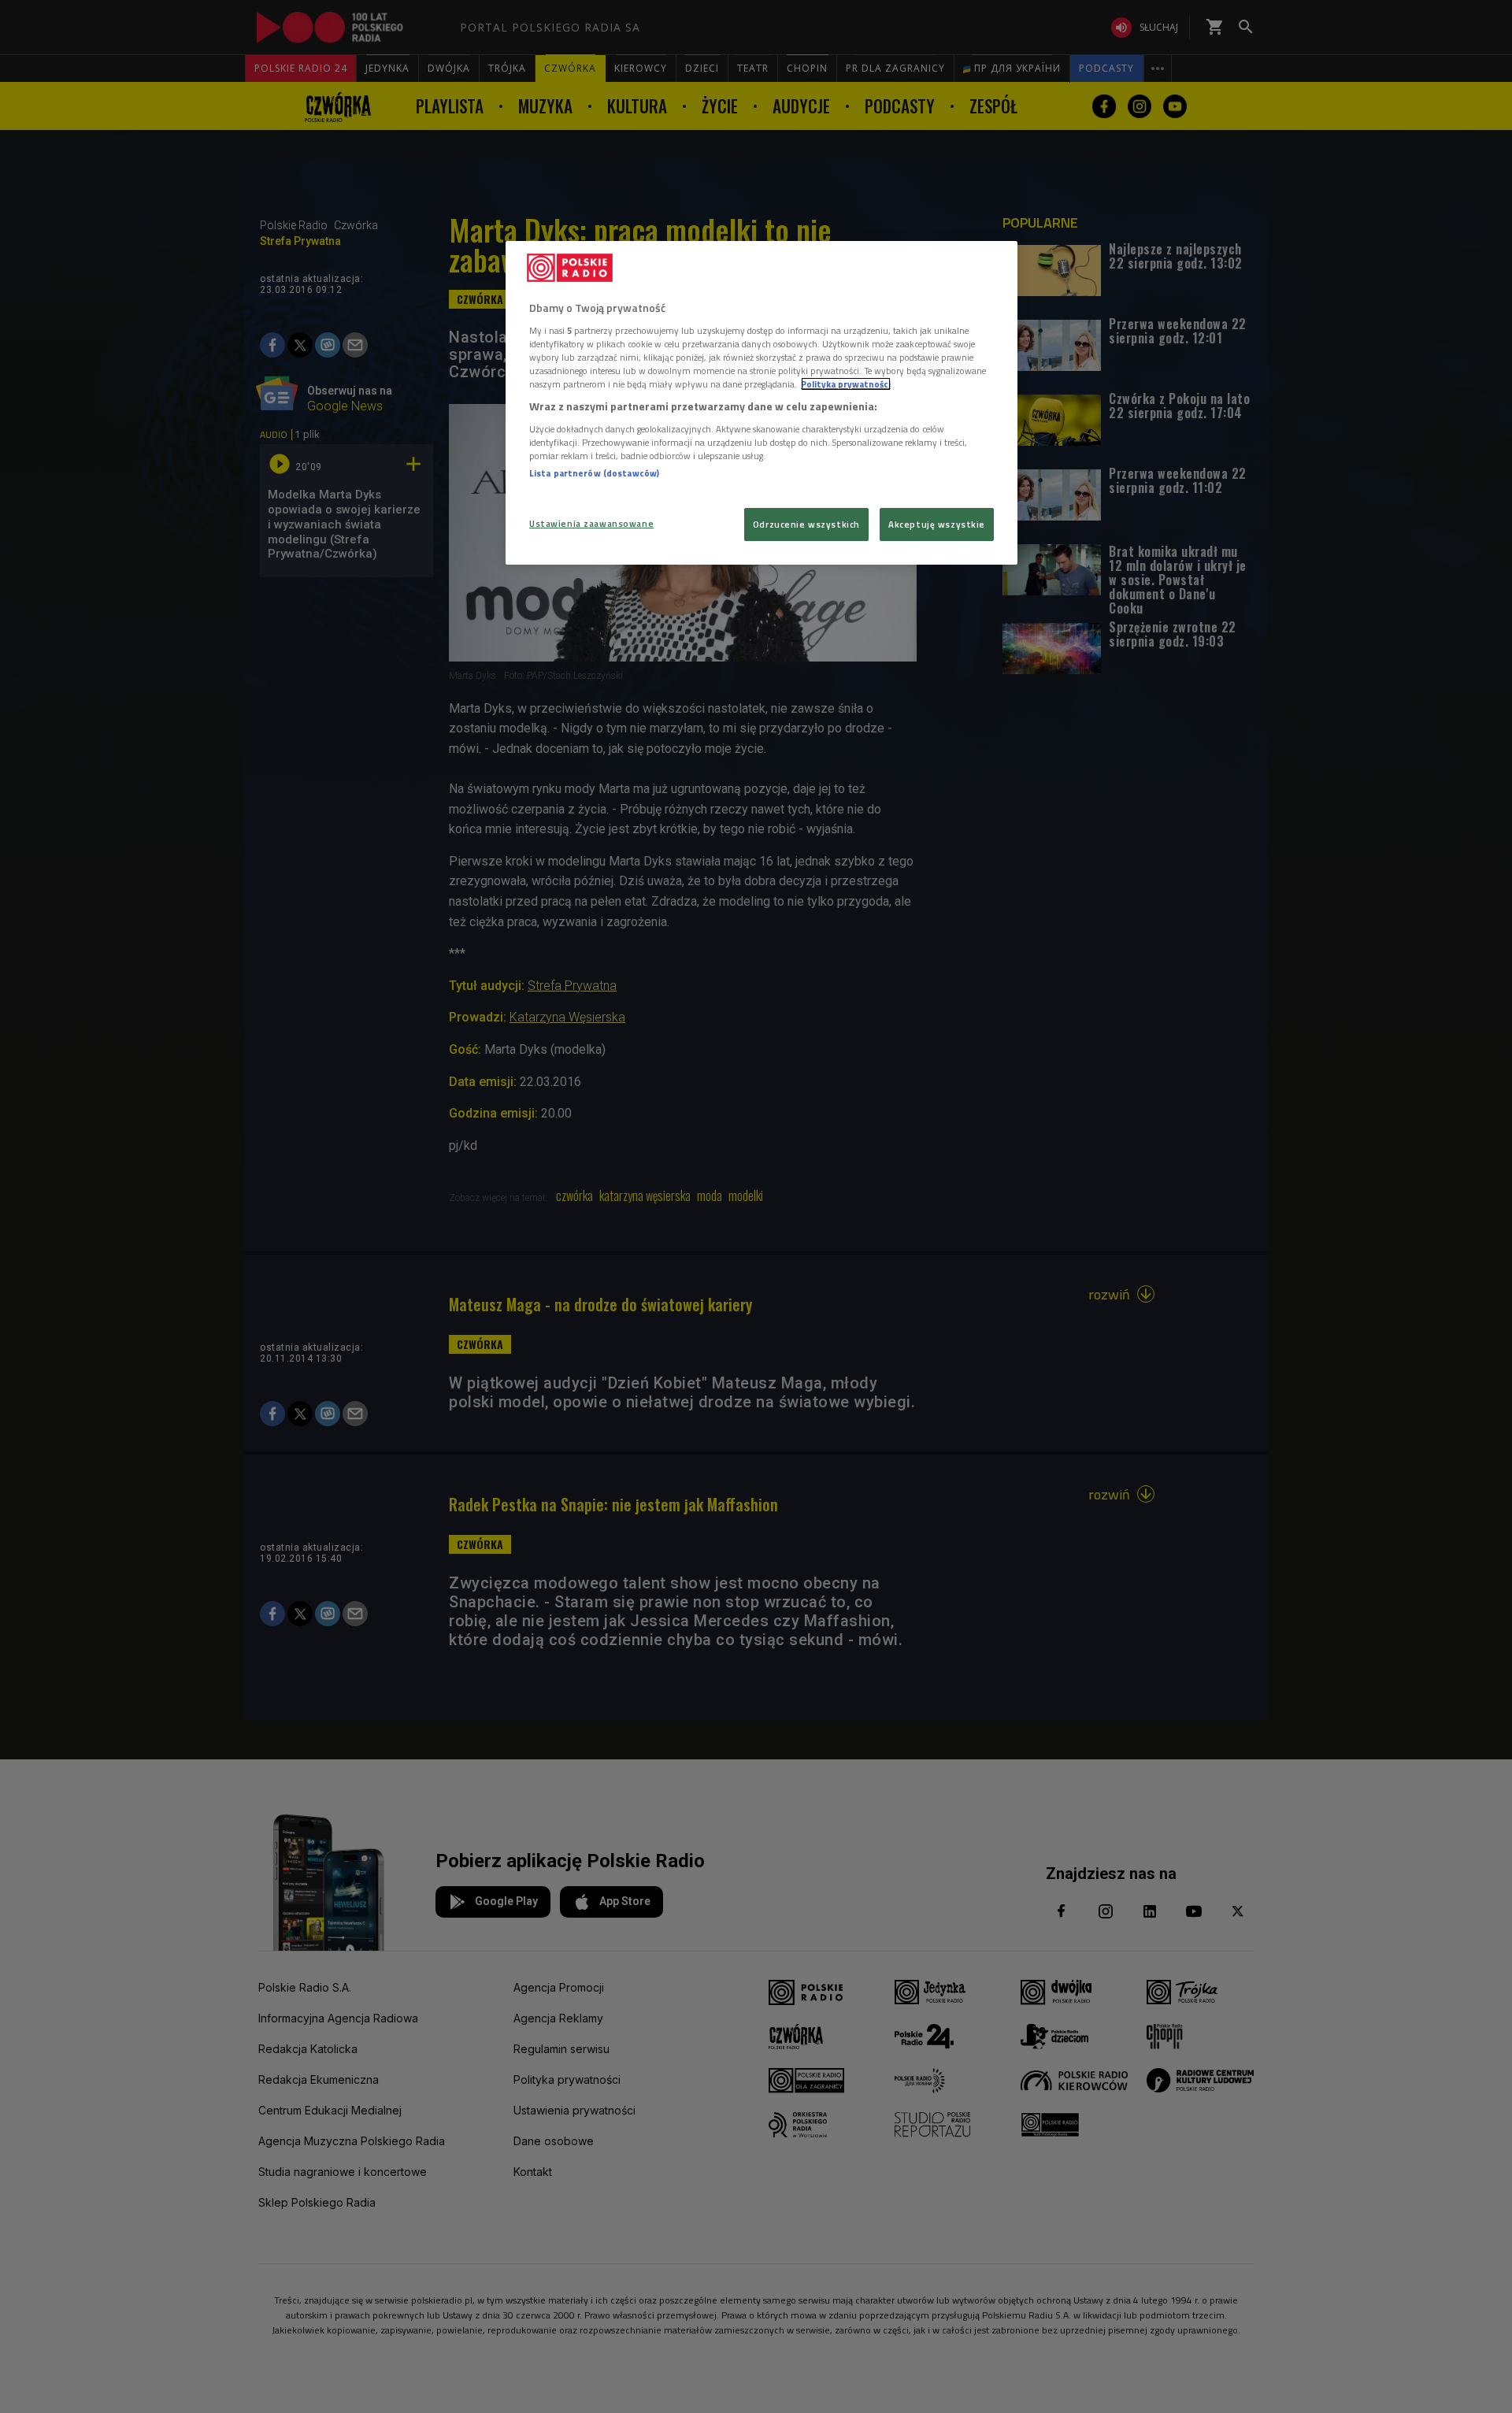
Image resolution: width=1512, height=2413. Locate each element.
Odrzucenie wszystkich (806, 524)
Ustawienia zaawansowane (591, 523)
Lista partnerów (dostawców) (594, 473)
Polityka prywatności (846, 384)
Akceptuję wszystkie (937, 524)
